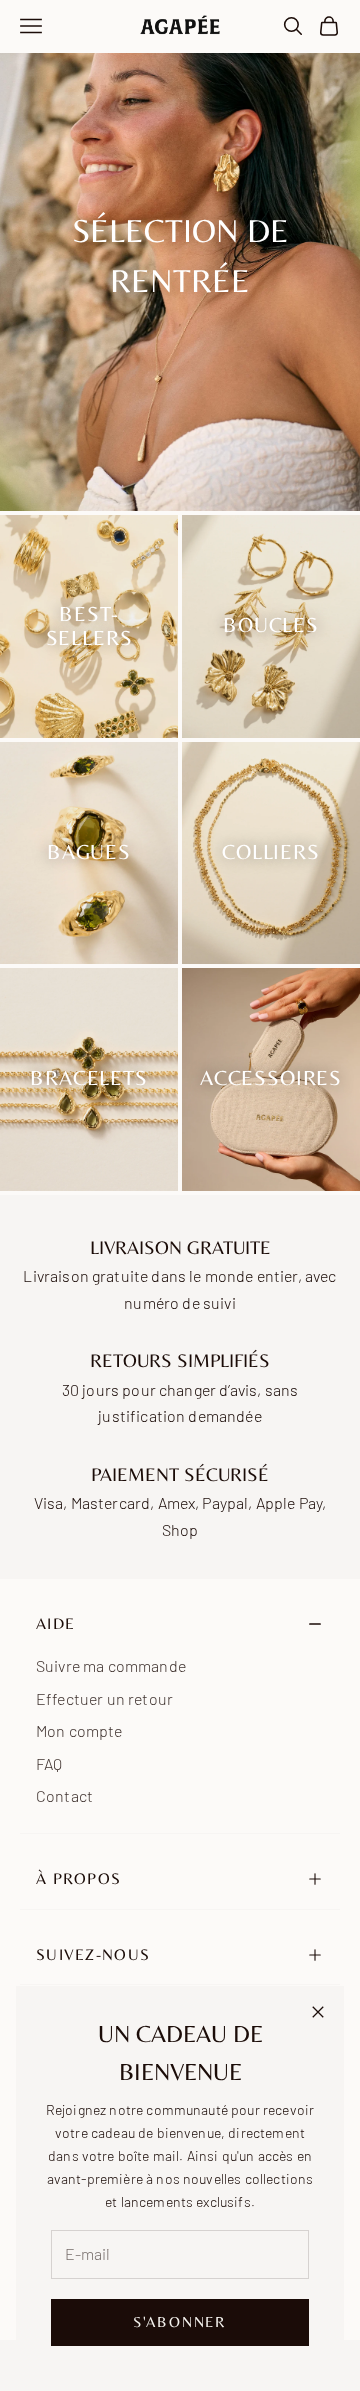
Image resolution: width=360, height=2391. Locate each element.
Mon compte (79, 1730)
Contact (64, 1795)
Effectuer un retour (104, 1698)
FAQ (49, 1763)
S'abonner (180, 2321)
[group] (180, 255)
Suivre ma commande (111, 1665)
